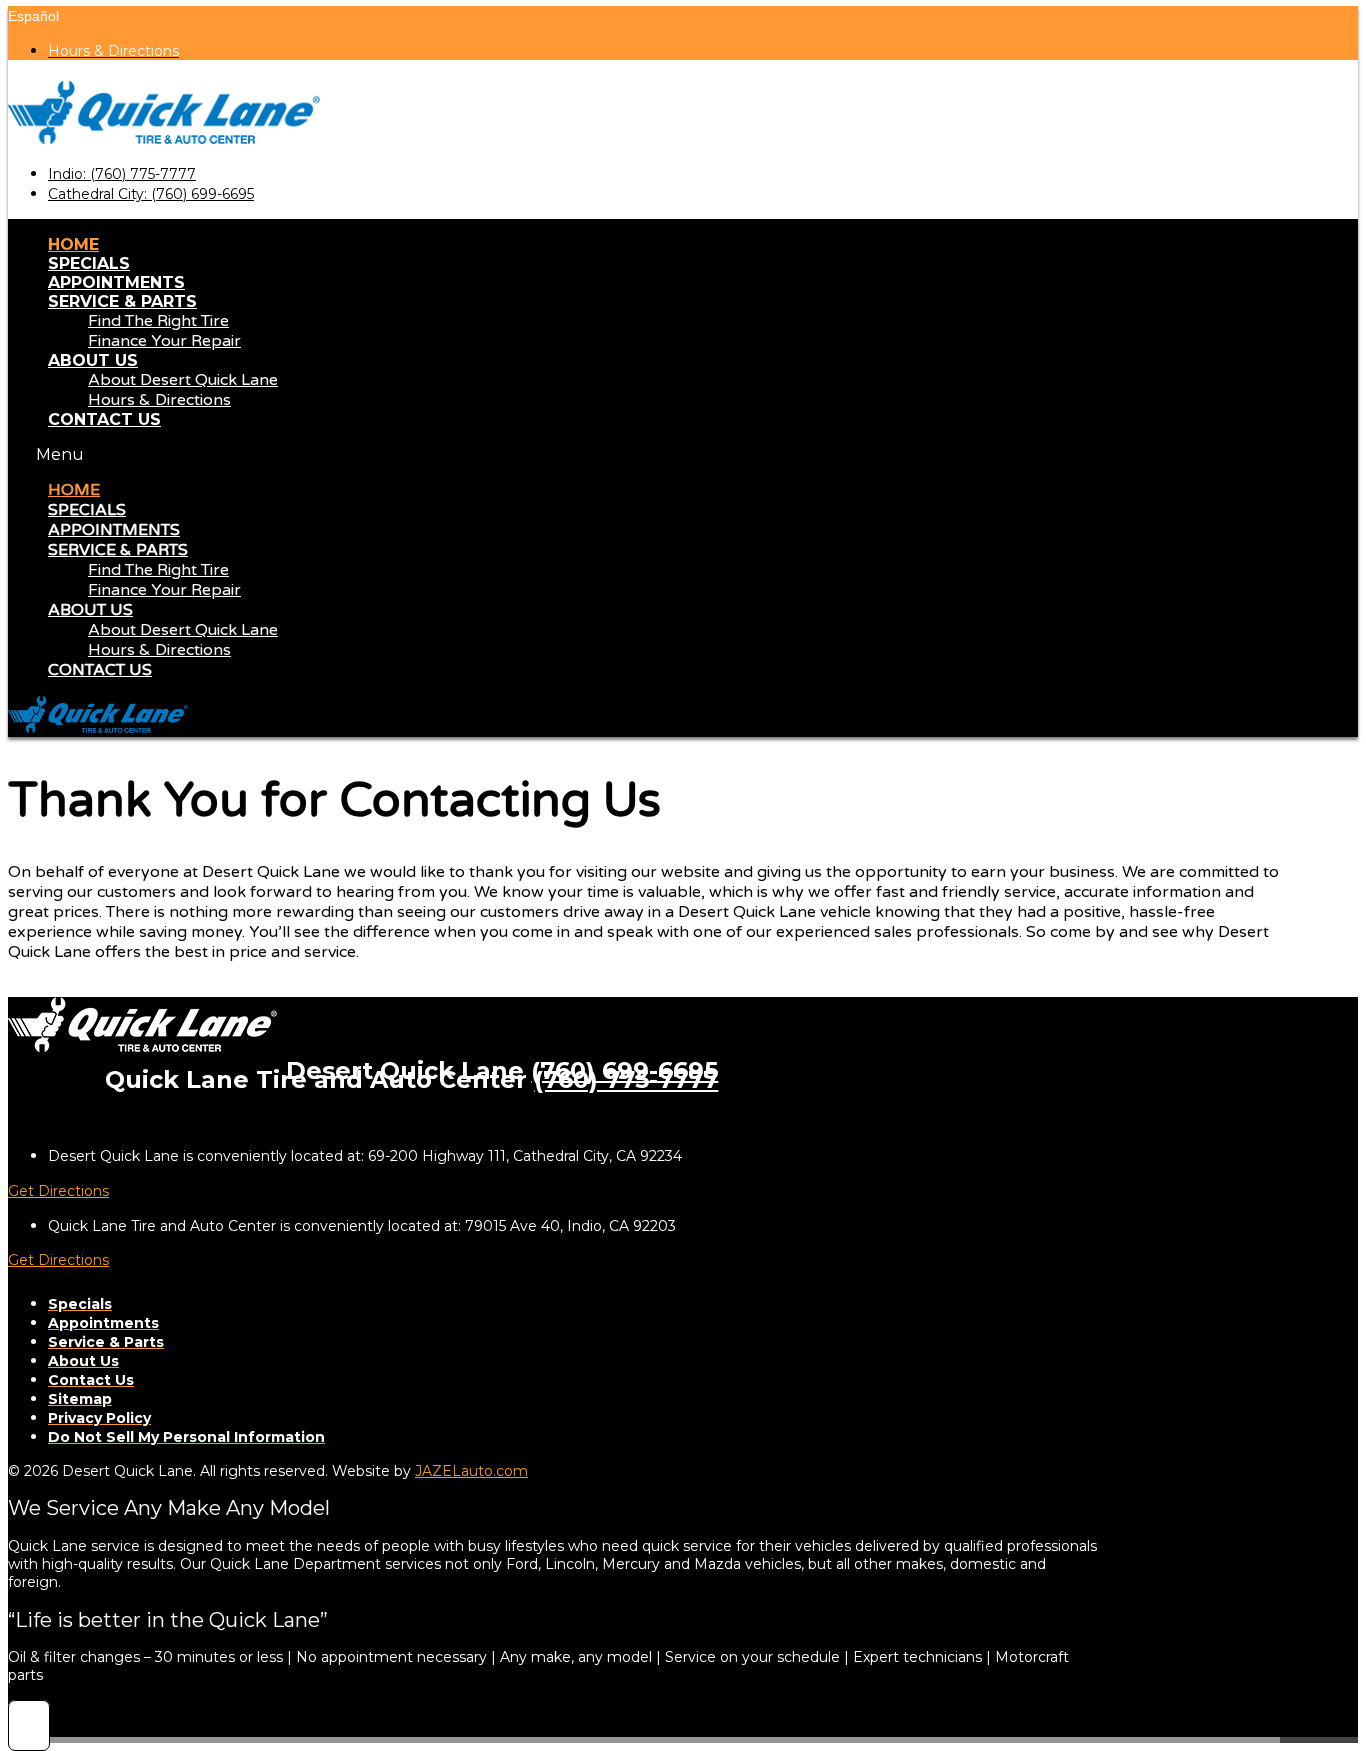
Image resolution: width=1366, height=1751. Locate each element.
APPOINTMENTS (114, 530)
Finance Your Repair (164, 341)
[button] (644, 454)
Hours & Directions (159, 650)
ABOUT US (93, 360)
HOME (74, 490)
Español (33, 16)
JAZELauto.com (471, 1471)
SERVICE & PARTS (122, 301)
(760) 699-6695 (202, 194)
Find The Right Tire (158, 321)
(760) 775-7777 (143, 174)
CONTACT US (104, 419)
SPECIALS (87, 510)
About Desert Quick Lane (183, 380)
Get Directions (58, 1191)
